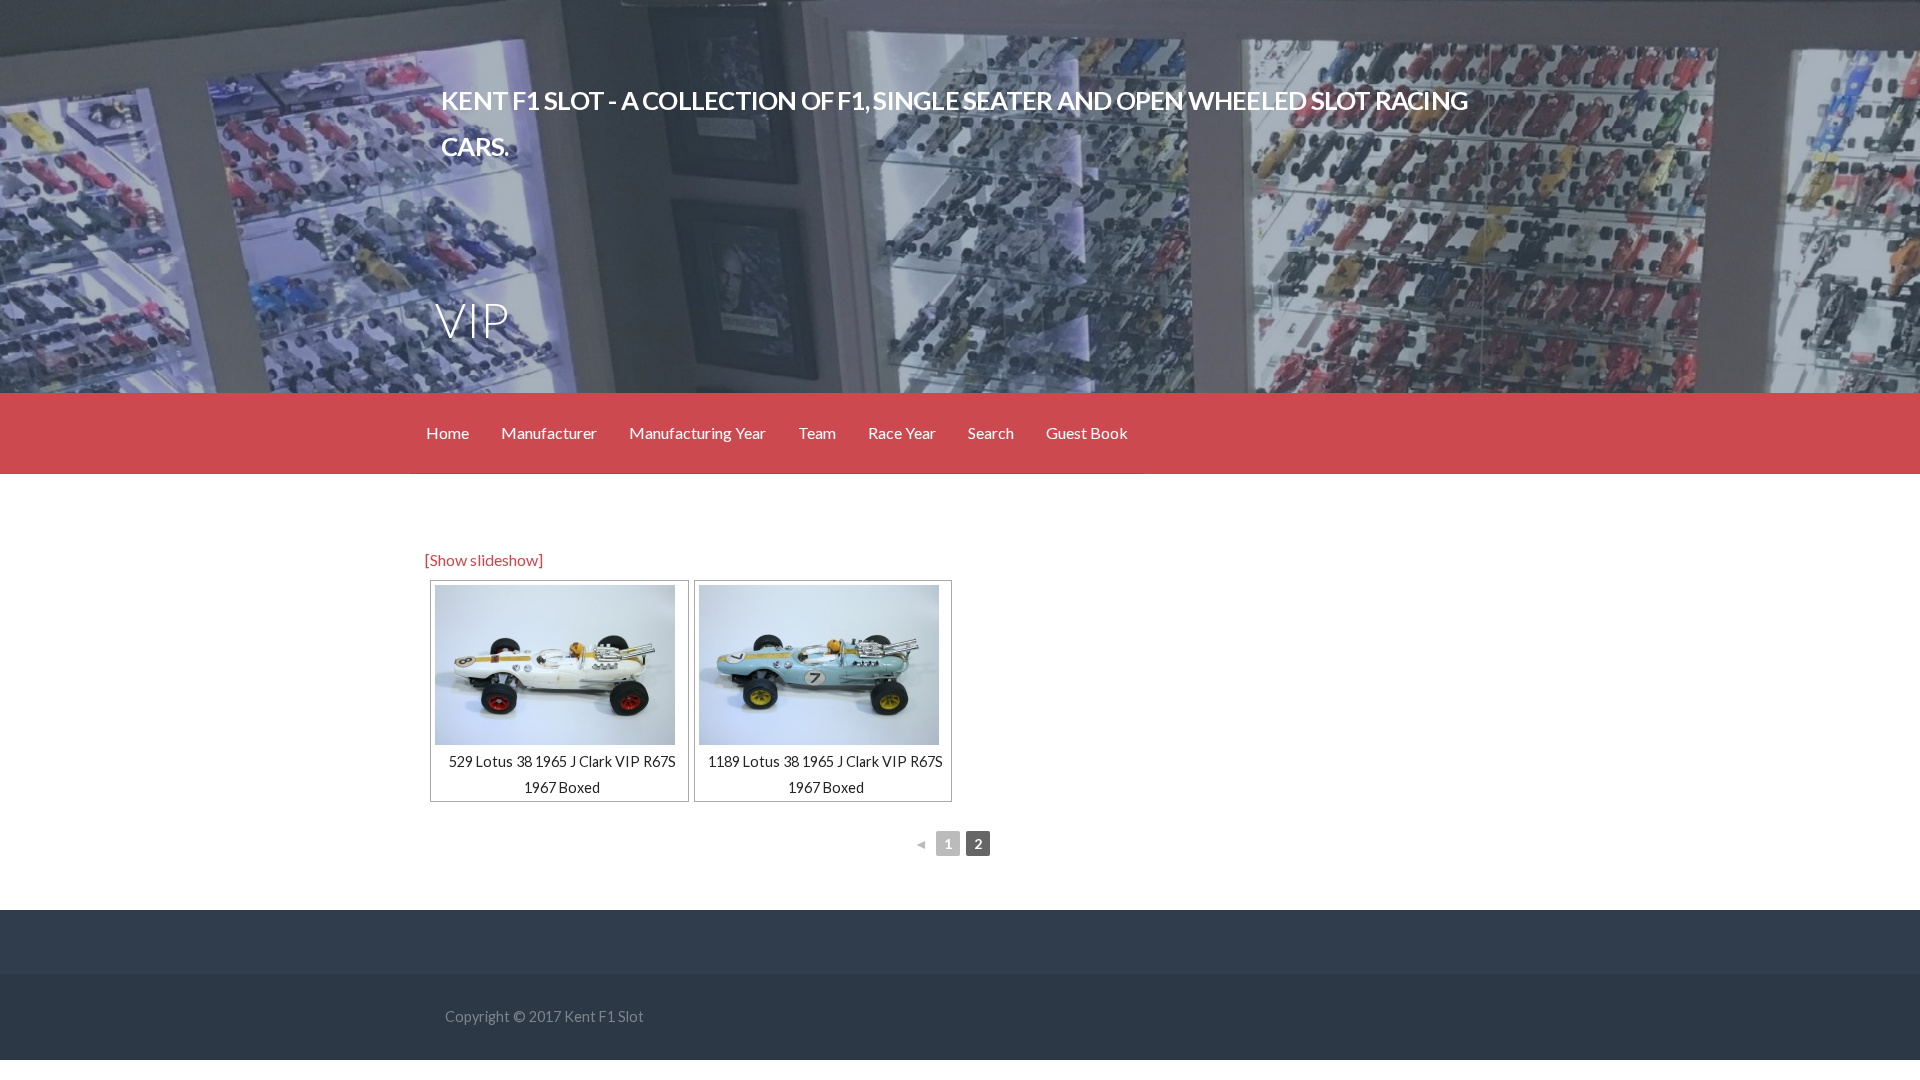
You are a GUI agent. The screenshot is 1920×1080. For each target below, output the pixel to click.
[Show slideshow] (484, 559)
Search (991, 432)
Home (447, 432)
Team (817, 432)
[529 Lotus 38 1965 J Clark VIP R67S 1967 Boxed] (559, 665)
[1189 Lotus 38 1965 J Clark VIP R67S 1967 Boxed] (823, 665)
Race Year (902, 432)
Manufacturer (549, 432)
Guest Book (1087, 432)
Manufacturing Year (697, 432)
